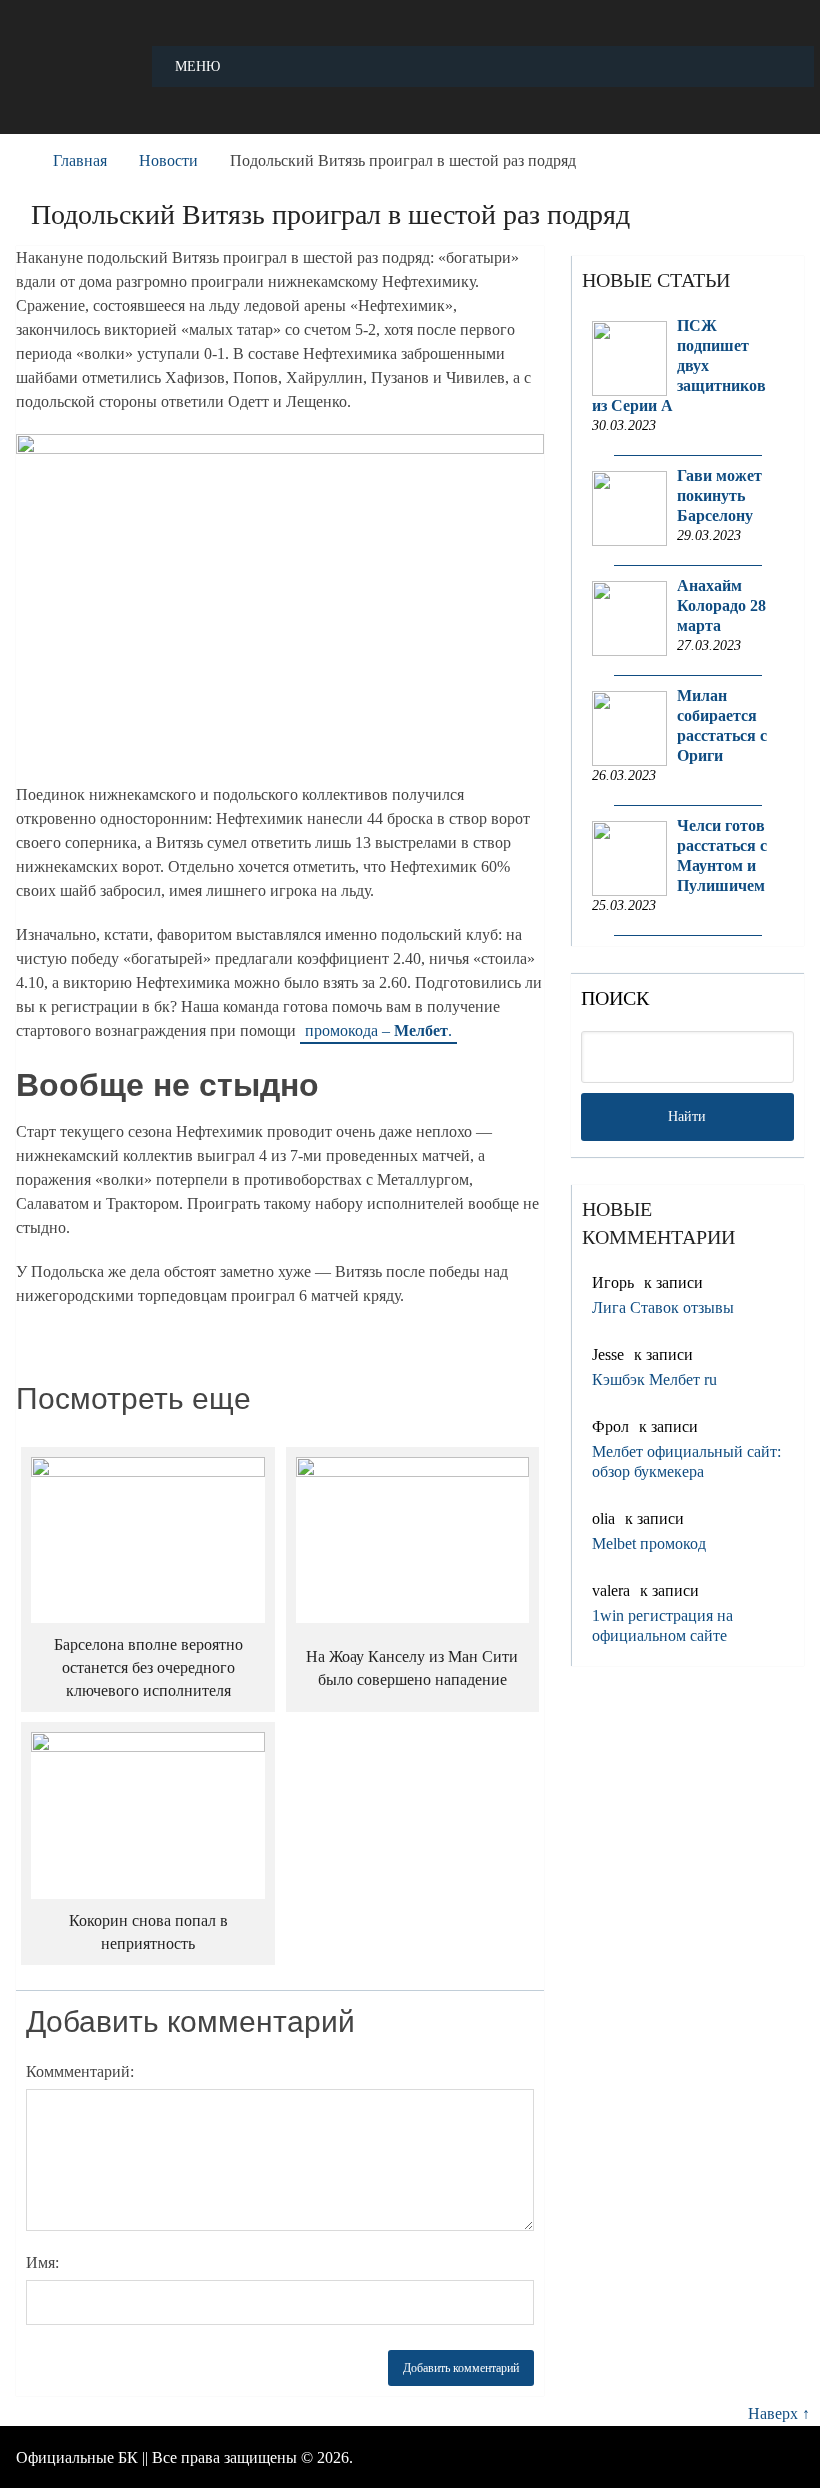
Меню (197, 66)
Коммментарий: (80, 2071)
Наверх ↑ (779, 2413)
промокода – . (378, 1030)
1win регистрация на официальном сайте (662, 1625)
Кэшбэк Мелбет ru (654, 1379)
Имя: (42, 2262)
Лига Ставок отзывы (663, 1307)
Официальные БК (77, 2457)
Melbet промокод (649, 1543)
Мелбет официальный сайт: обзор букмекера (686, 1461)
